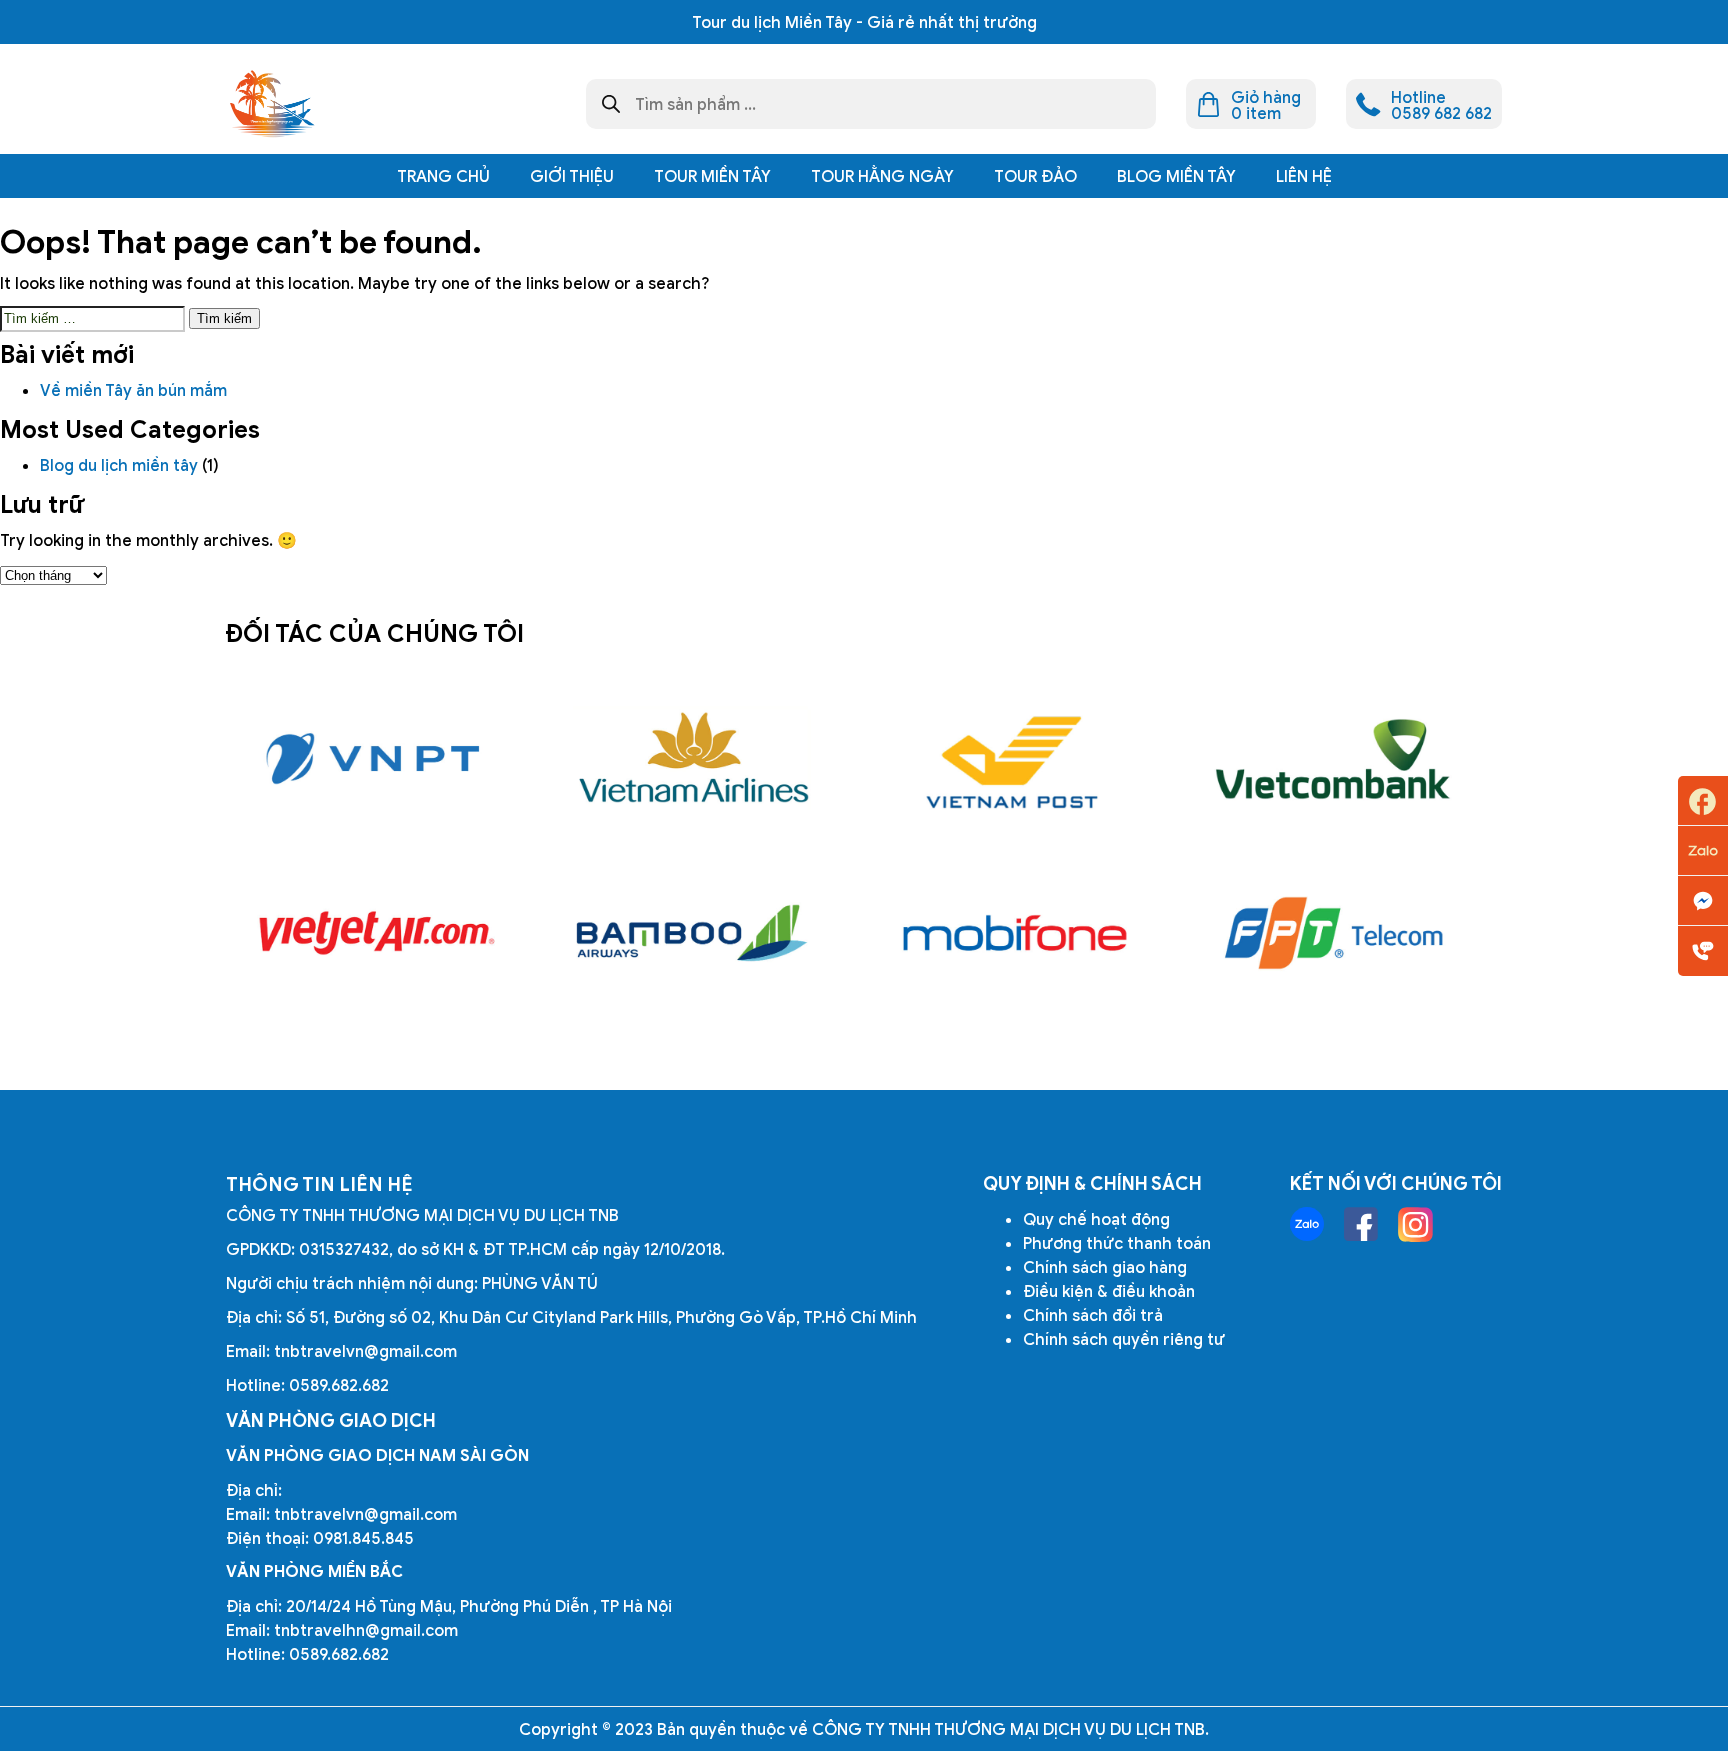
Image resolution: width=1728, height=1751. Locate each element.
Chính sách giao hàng (1105, 1267)
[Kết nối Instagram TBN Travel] (1415, 1224)
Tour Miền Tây (712, 176)
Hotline (1703, 951)
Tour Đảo (1035, 176)
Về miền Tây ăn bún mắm (135, 390)
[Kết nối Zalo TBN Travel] (1307, 1224)
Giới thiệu (572, 176)
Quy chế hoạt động (1096, 1219)
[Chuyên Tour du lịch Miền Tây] (271, 104)
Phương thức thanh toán (1117, 1243)
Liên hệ (1304, 176)
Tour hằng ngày (882, 176)
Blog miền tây (1176, 176)
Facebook (1703, 801)
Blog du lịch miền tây (119, 465)
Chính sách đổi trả (1093, 1315)
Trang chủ (443, 176)
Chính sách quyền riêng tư (1124, 1339)
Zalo (1703, 851)
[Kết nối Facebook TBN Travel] (1361, 1224)
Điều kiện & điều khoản (1109, 1291)
